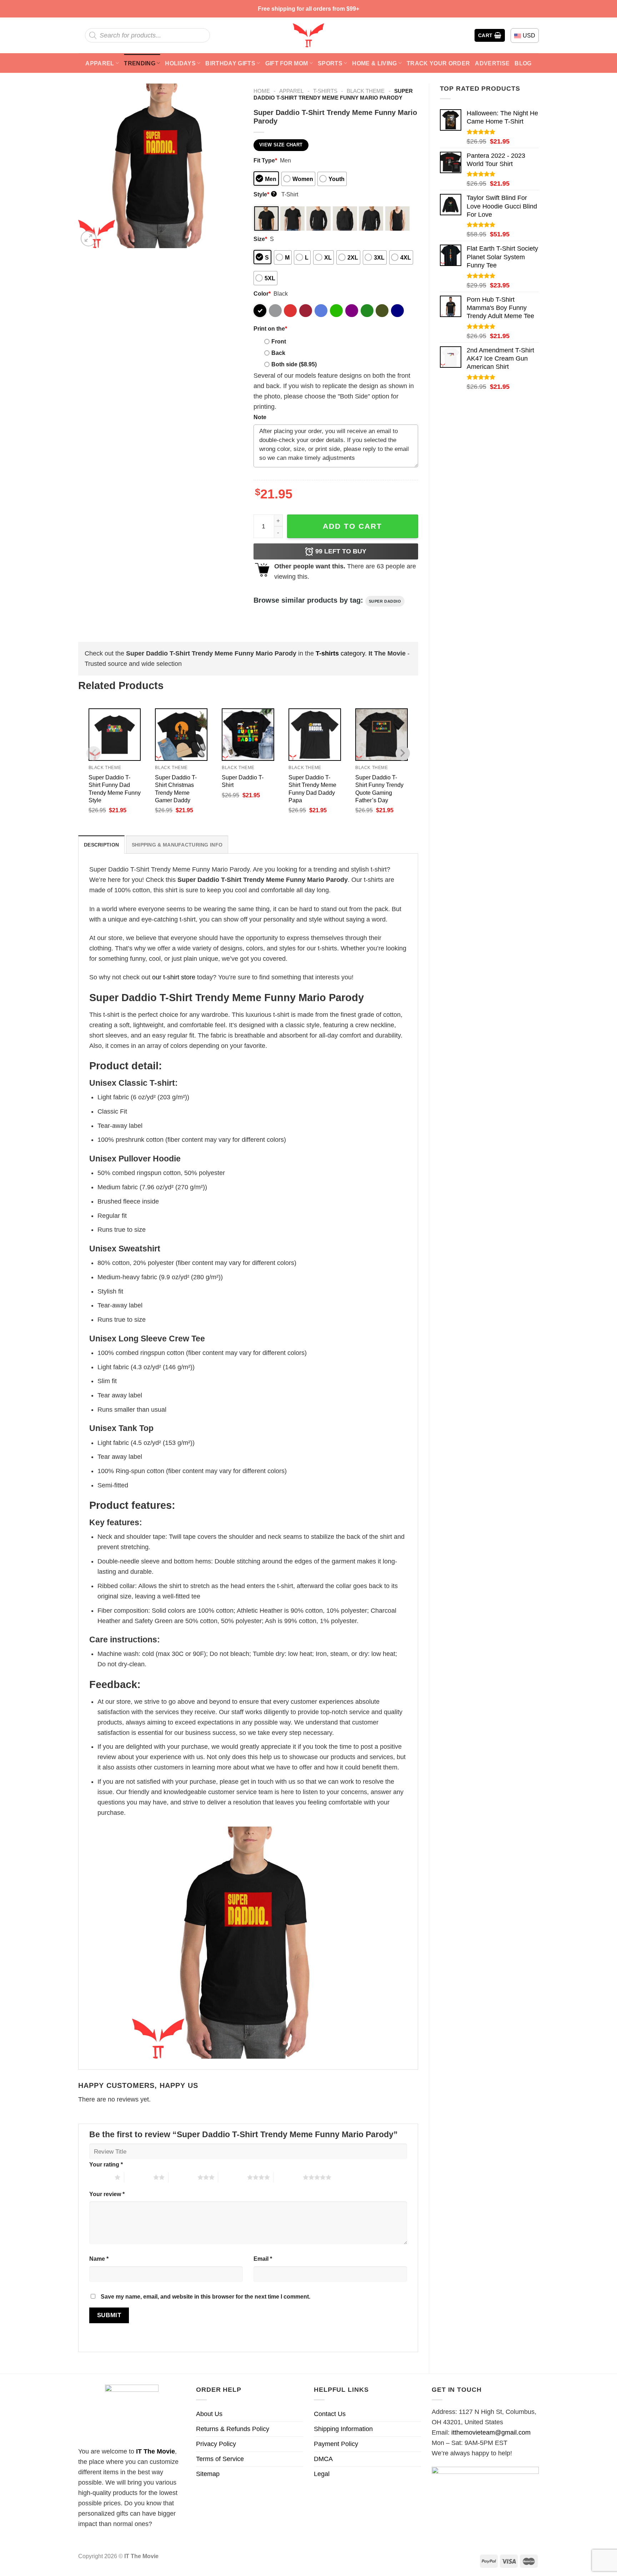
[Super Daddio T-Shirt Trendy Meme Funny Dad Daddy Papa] (315, 735)
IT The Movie (155, 2451)
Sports (330, 63)
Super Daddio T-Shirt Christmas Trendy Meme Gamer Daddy (176, 789)
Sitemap (208, 2474)
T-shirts (325, 91)
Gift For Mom (287, 63)
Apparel (100, 63)
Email (263, 2259)
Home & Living (374, 63)
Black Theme (366, 91)
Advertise (492, 63)
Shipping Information (343, 2429)
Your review (107, 2194)
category (340, 653)
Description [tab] (101, 845)
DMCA (323, 2459)
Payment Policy (336, 2444)
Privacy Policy (216, 2444)
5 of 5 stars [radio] (288, 2177)
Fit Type (265, 160)
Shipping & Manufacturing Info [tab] (177, 845)
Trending (140, 63)
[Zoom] (89, 238)
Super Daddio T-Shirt (243, 781)
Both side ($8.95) (294, 364)
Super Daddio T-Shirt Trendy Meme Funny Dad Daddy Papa (312, 789)
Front (279, 341)
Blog (523, 63)
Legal (322, 2474)
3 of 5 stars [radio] (183, 2177)
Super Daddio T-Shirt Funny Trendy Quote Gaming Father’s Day (379, 789)
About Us (209, 2414)
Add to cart (352, 526)
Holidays (180, 63)
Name (99, 2259)
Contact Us (330, 2414)
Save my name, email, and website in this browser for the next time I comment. (205, 2296)
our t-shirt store (174, 977)
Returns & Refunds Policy (233, 2429)
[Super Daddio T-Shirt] (248, 735)
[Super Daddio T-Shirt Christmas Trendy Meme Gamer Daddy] (181, 735)
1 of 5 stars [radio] (100, 2177)
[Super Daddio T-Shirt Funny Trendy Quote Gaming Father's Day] (382, 735)
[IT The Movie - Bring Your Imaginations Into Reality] (308, 35)
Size (260, 239)
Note (260, 417)
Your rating (106, 2164)
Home (262, 91)
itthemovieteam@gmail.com (491, 2432)
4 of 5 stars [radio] (233, 2177)
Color (262, 293)
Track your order (438, 63)
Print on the (270, 328)
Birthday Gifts (230, 63)
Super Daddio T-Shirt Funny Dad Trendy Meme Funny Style (115, 789)
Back (278, 353)
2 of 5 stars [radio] (139, 2177)
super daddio (385, 601)
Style (264, 194)
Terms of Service (220, 2459)
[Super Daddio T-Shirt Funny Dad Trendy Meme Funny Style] (115, 735)
